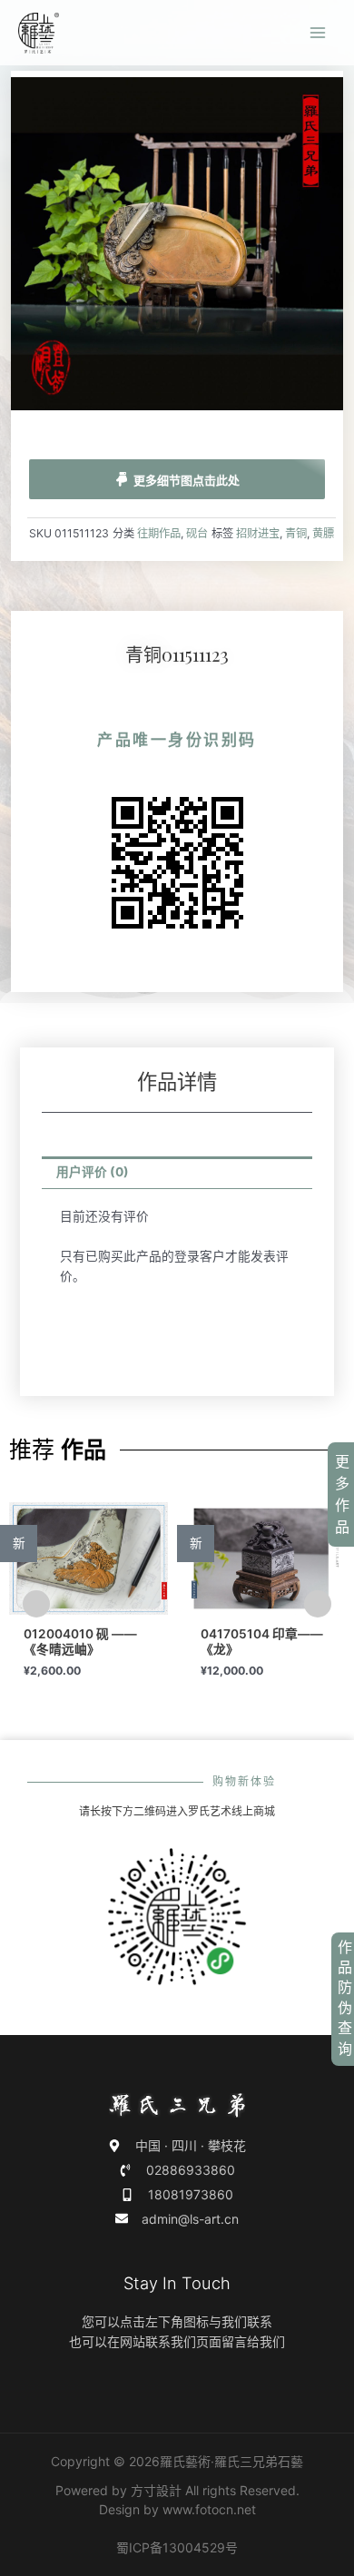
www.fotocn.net (209, 2509)
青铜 (296, 533)
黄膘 (323, 533)
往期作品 (159, 533)
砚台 (197, 533)
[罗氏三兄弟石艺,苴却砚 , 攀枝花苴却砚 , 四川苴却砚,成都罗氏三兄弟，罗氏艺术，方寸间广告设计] (39, 33)
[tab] (177, 1173)
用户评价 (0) (93, 1172)
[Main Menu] (318, 33)
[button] (36, 1604)
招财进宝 (258, 533)
